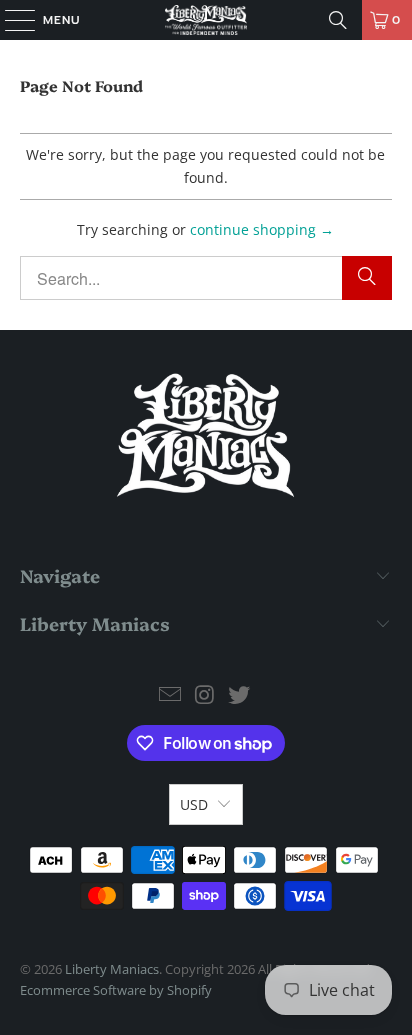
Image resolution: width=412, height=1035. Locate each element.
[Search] (338, 20)
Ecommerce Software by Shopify (116, 990)
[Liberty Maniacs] (206, 20)
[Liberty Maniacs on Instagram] (205, 695)
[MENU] (10, 20)
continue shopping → (262, 229)
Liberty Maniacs (112, 969)
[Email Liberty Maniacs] (170, 695)
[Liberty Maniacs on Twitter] (240, 695)
